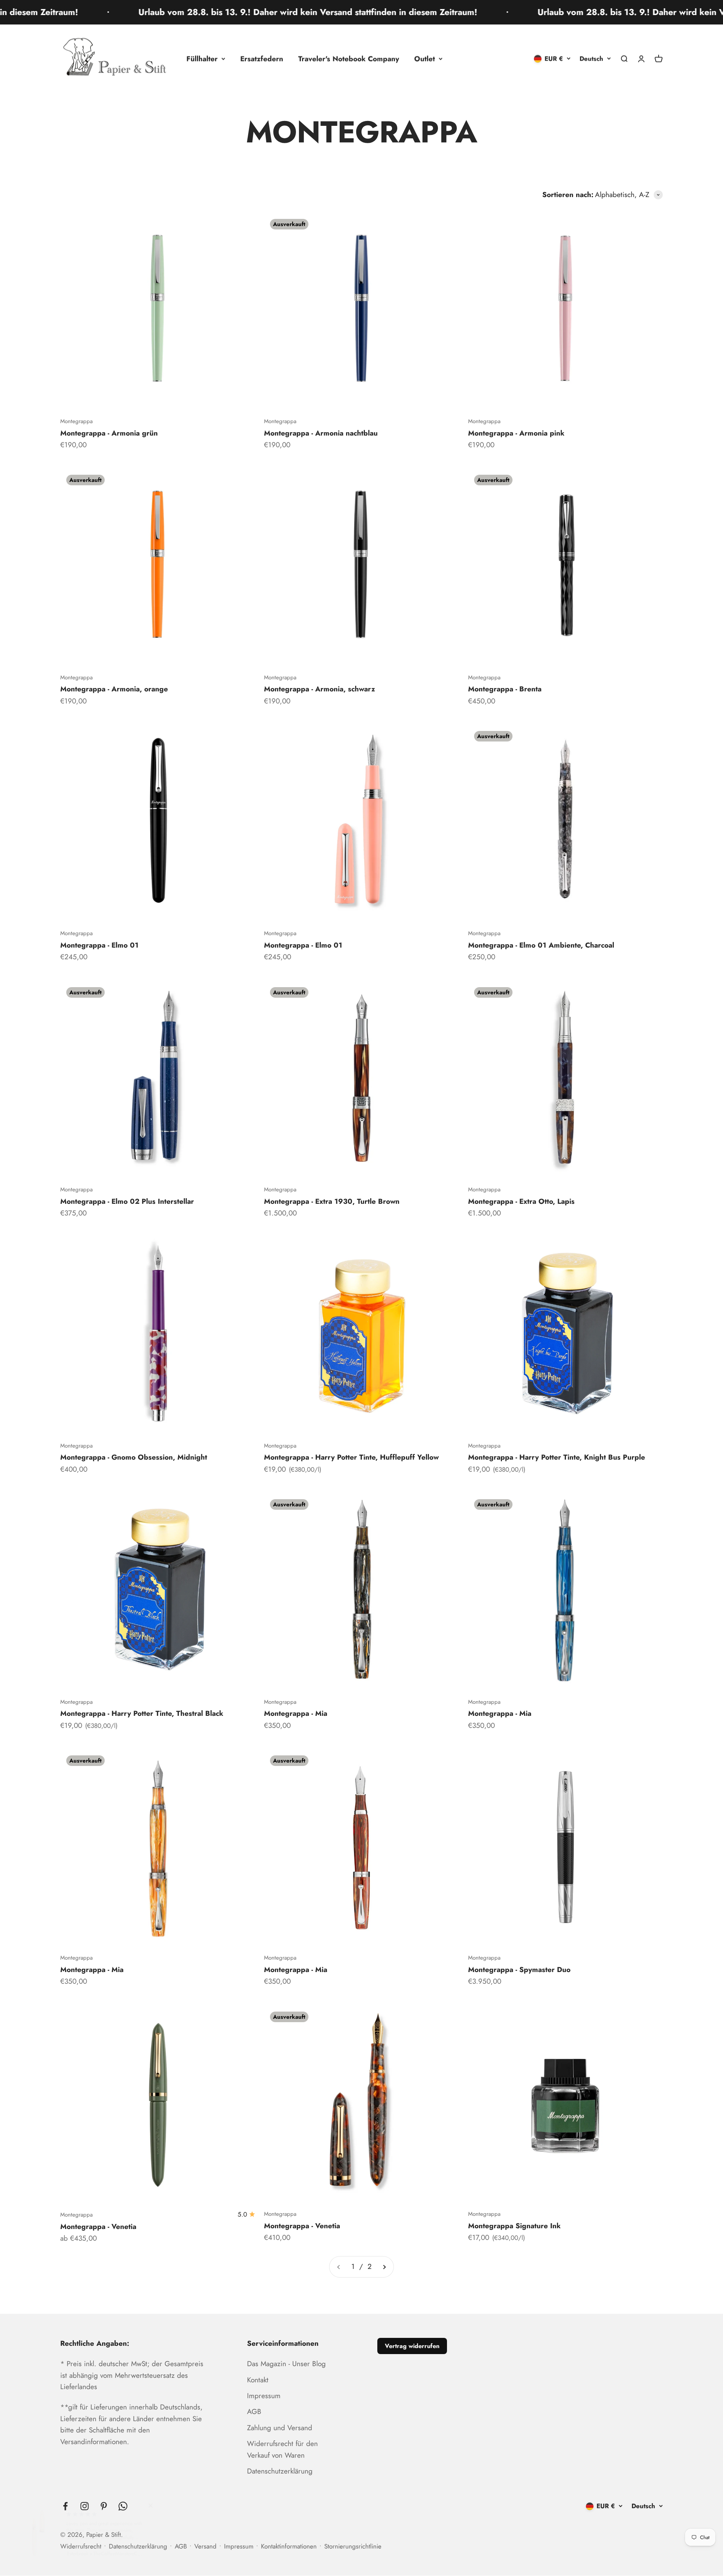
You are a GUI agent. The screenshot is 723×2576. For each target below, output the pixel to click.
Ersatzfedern (262, 59)
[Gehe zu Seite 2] (384, 2267)
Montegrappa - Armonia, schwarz (320, 689)
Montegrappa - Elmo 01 (99, 945)
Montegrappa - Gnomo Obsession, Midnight (134, 1457)
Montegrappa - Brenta (505, 689)
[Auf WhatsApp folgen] (123, 2506)
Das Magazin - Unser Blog (286, 2364)
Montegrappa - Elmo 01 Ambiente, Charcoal (541, 945)
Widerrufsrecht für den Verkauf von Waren (282, 2449)
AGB (254, 2412)
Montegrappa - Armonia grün (109, 433)
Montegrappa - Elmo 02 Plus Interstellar (127, 1201)
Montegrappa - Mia (296, 1713)
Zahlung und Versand (280, 2428)
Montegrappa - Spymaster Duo (519, 1970)
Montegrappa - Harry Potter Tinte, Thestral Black (142, 1713)
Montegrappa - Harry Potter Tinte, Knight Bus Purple (557, 1457)
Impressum (264, 2396)
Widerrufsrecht (81, 2546)
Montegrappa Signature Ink (514, 2226)
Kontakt (258, 2380)
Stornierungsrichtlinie (353, 2546)
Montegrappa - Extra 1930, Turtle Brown (332, 1201)
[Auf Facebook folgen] (65, 2506)
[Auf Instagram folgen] (85, 2506)
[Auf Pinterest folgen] (104, 2506)
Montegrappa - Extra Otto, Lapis (521, 1201)
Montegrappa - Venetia (98, 2227)
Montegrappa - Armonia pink (516, 433)
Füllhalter (202, 59)
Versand (205, 2546)
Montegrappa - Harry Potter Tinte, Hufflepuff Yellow (351, 1457)
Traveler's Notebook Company (349, 59)
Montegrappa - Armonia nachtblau (321, 433)
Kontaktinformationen (289, 2546)
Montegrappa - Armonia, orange (114, 689)
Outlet (425, 59)
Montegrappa (76, 421)
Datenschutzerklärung (280, 2471)
